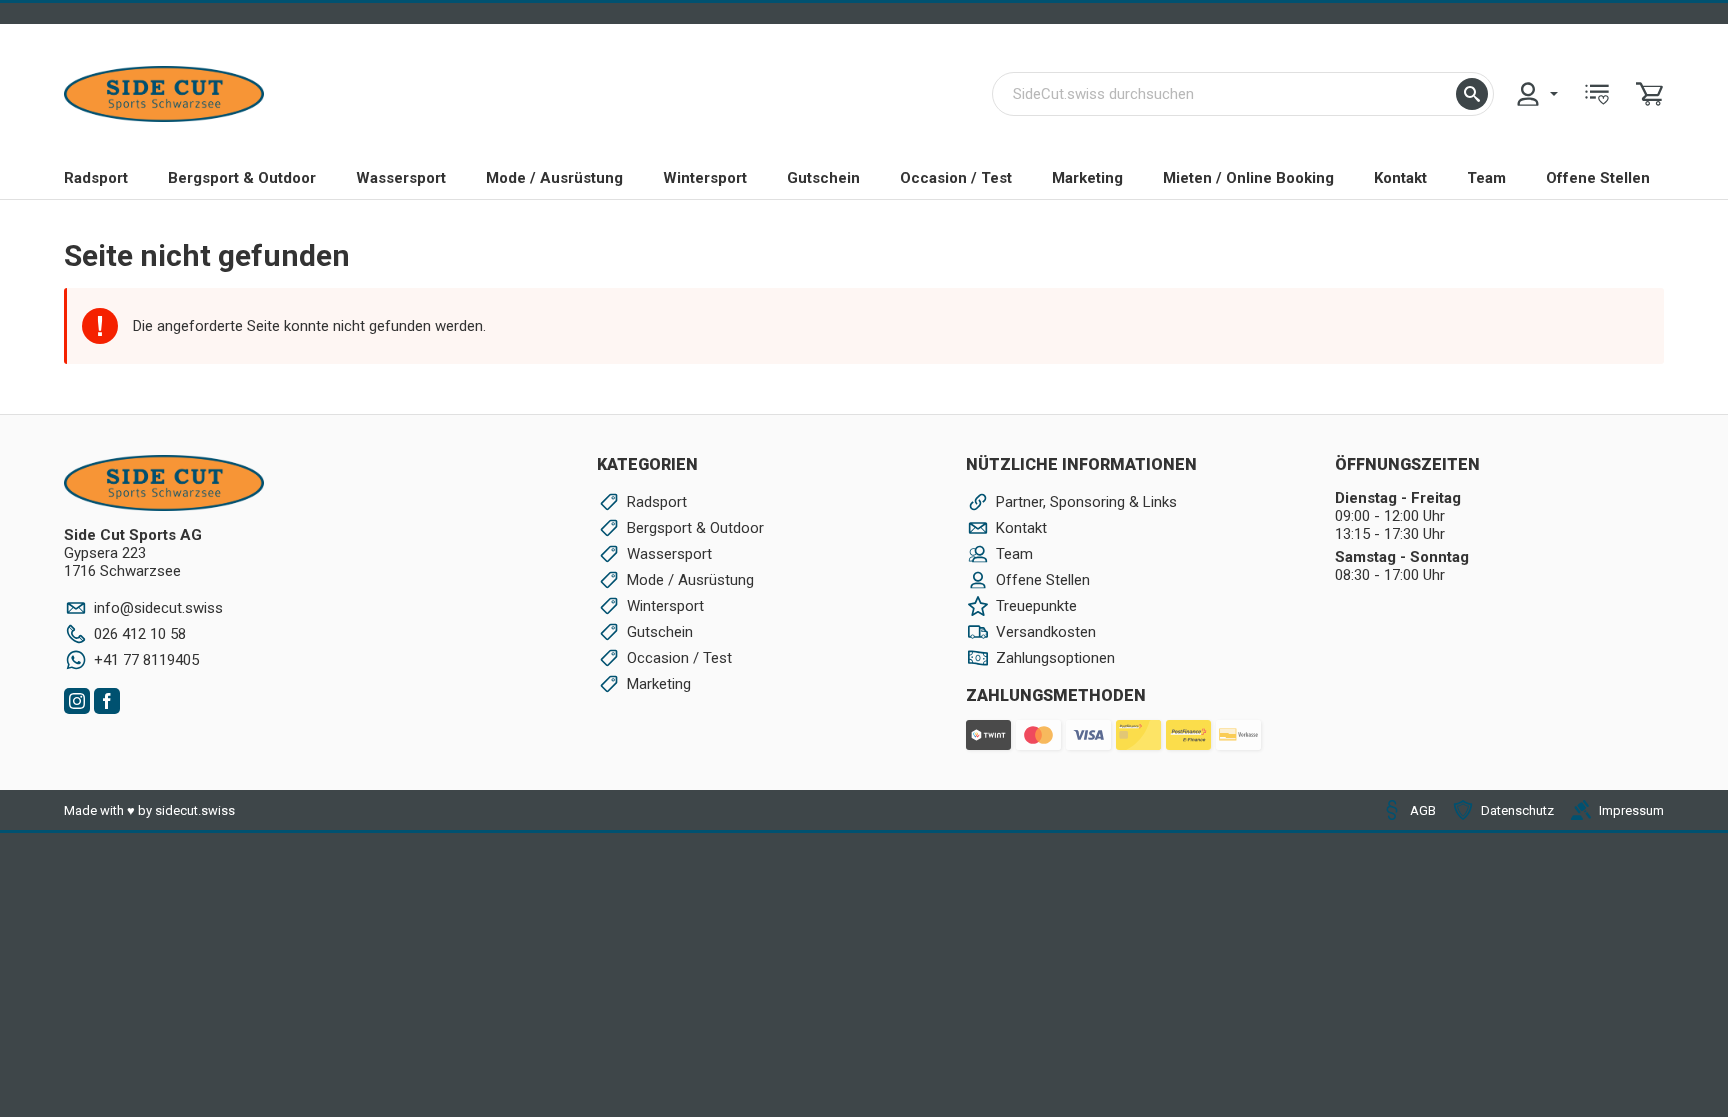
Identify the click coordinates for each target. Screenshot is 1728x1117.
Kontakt (1400, 178)
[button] (1472, 94)
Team (1486, 178)
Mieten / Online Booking (1248, 178)
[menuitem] (1536, 94)
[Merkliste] (1597, 94)
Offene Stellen (1598, 178)
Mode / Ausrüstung (554, 178)
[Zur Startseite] (164, 94)
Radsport (96, 178)
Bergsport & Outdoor (242, 178)
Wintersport (705, 178)
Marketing (1087, 178)
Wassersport (401, 178)
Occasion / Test (956, 178)
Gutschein (823, 178)
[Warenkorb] (1650, 94)
